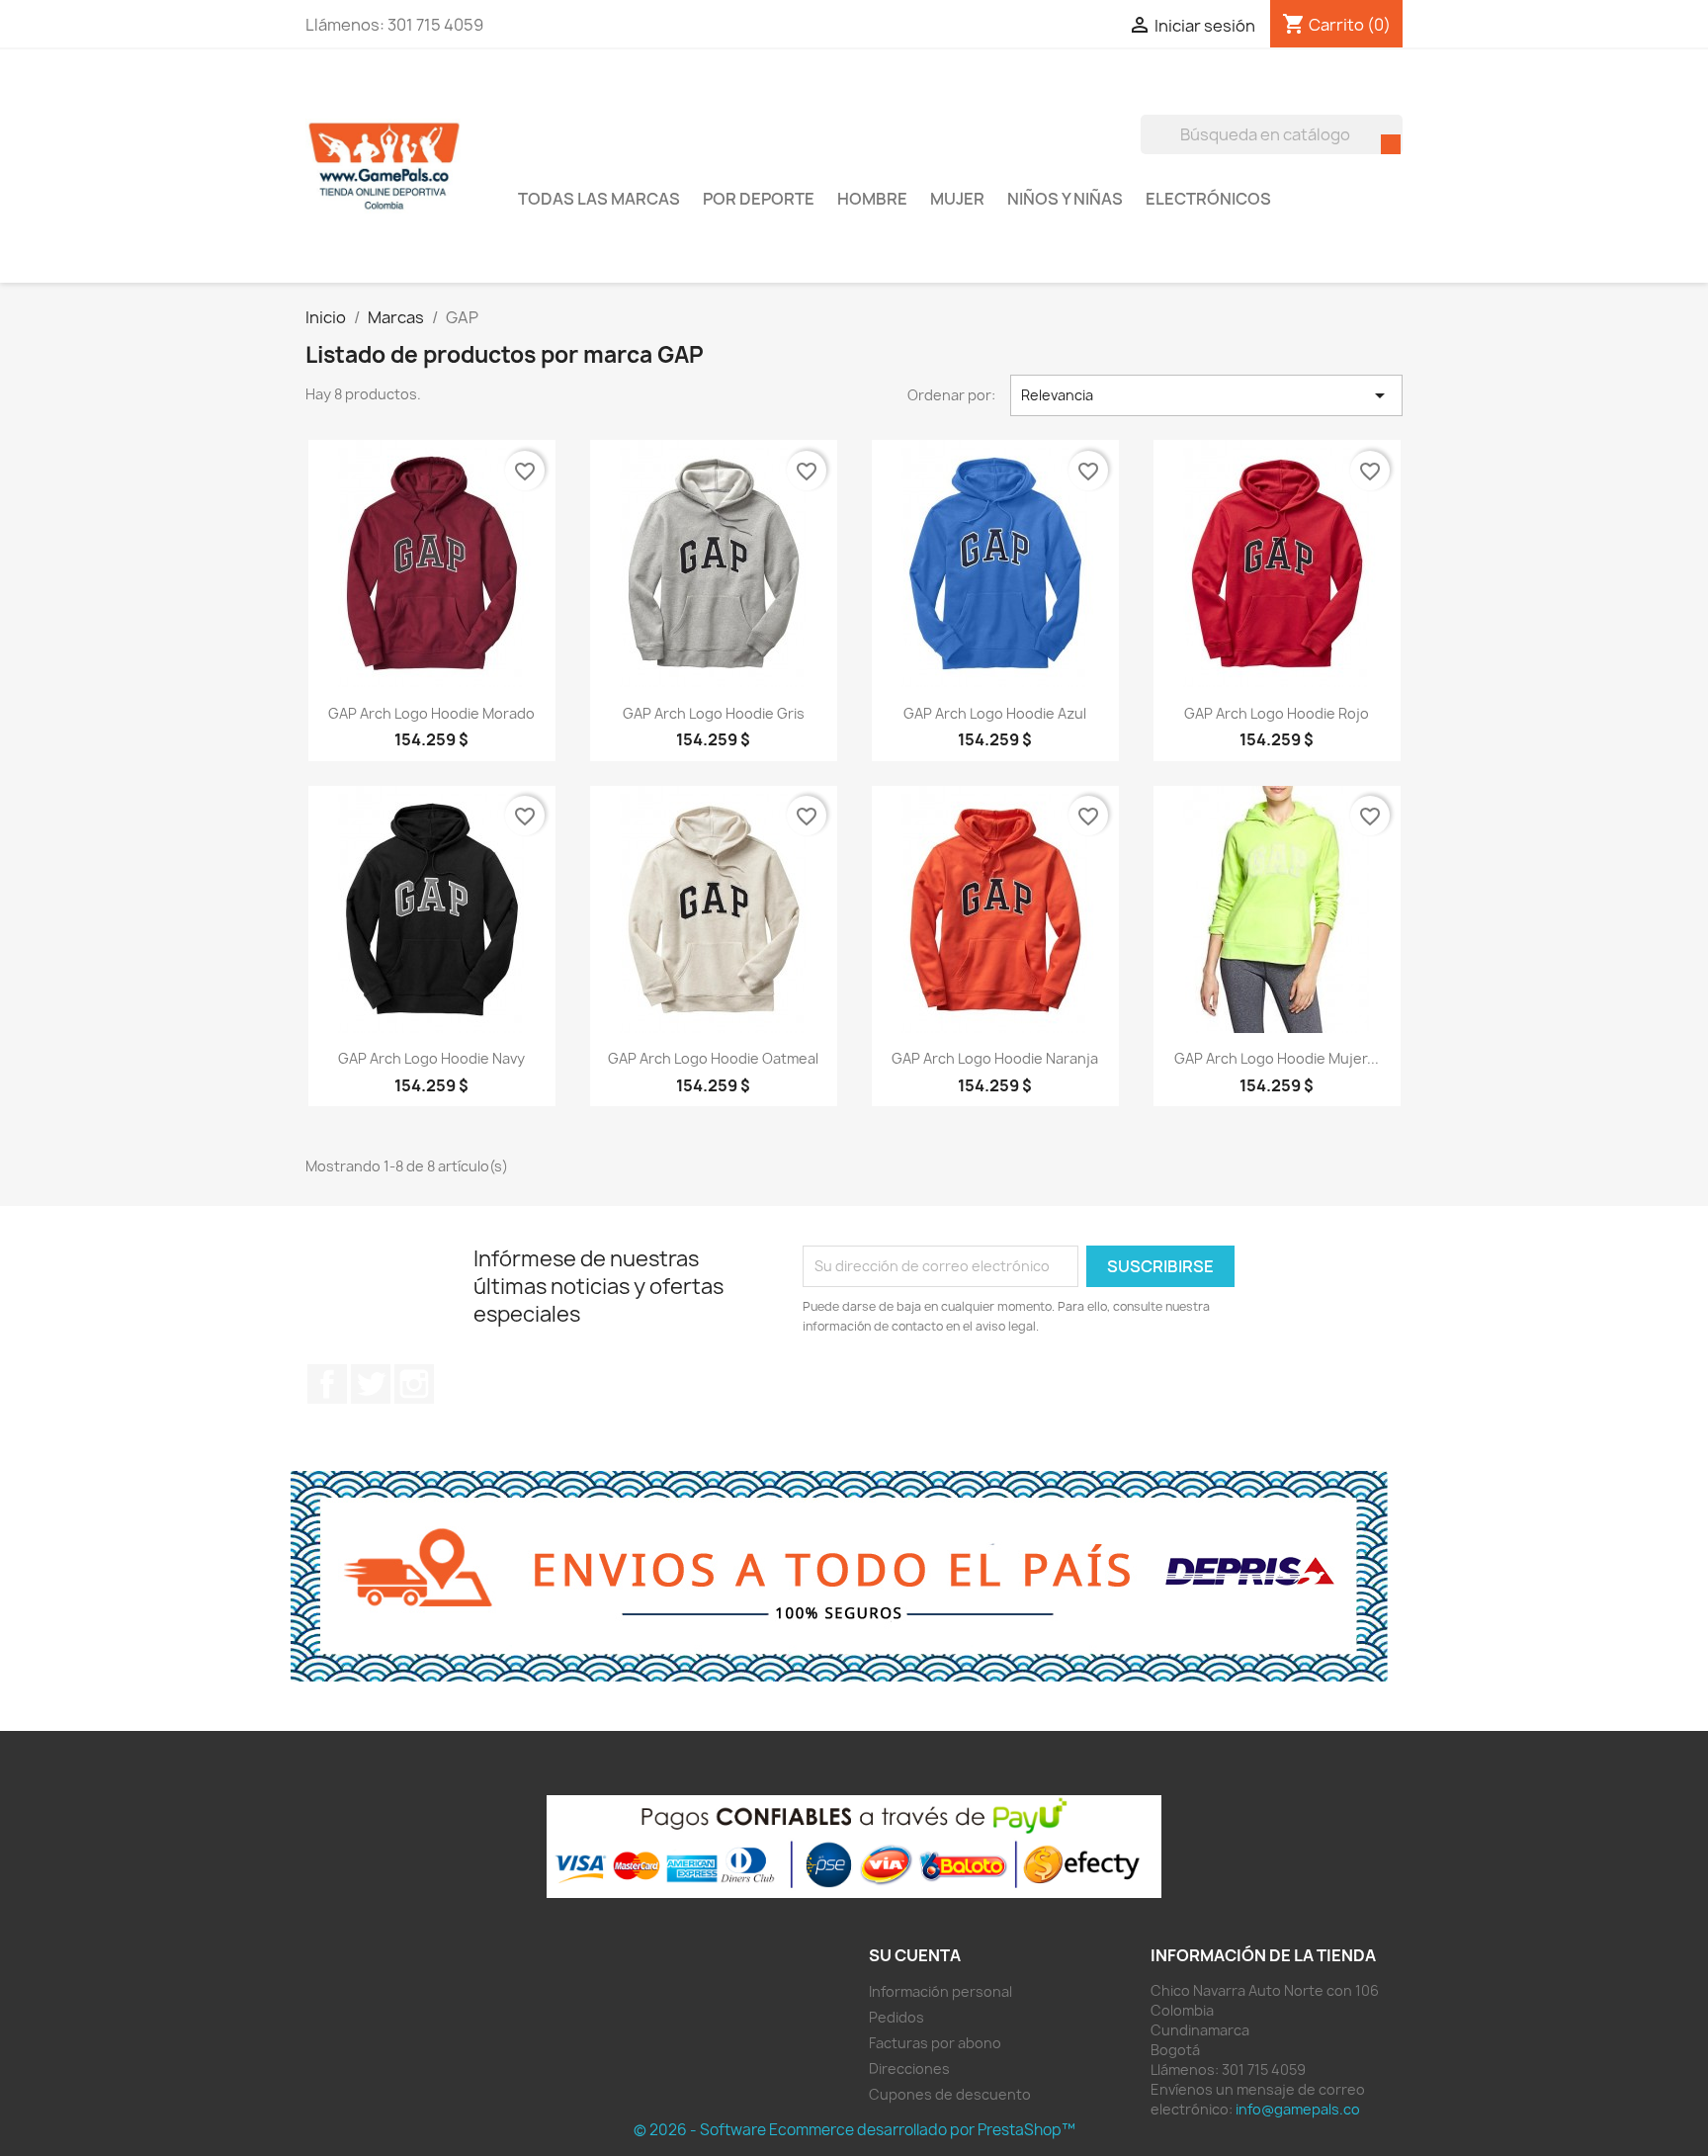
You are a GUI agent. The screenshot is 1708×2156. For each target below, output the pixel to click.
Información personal (940, 1991)
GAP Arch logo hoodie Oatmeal (713, 1058)
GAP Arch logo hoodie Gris (714, 713)
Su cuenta (915, 1955)
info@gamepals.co (1298, 2109)
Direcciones (909, 2069)
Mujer (957, 199)
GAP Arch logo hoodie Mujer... (1277, 1058)
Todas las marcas (599, 199)
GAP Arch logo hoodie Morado (431, 713)
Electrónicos (1208, 199)
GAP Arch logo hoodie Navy (431, 1058)
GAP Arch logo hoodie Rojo (1277, 713)
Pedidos (897, 2017)
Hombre (872, 199)
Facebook (327, 1384)
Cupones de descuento (950, 2094)
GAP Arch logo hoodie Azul (995, 713)
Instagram (414, 1384)
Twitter (371, 1384)
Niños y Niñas (1065, 199)
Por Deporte (759, 199)
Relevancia (1207, 395)
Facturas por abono (935, 2043)
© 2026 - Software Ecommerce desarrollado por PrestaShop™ (854, 2130)
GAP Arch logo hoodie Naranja (995, 1058)
